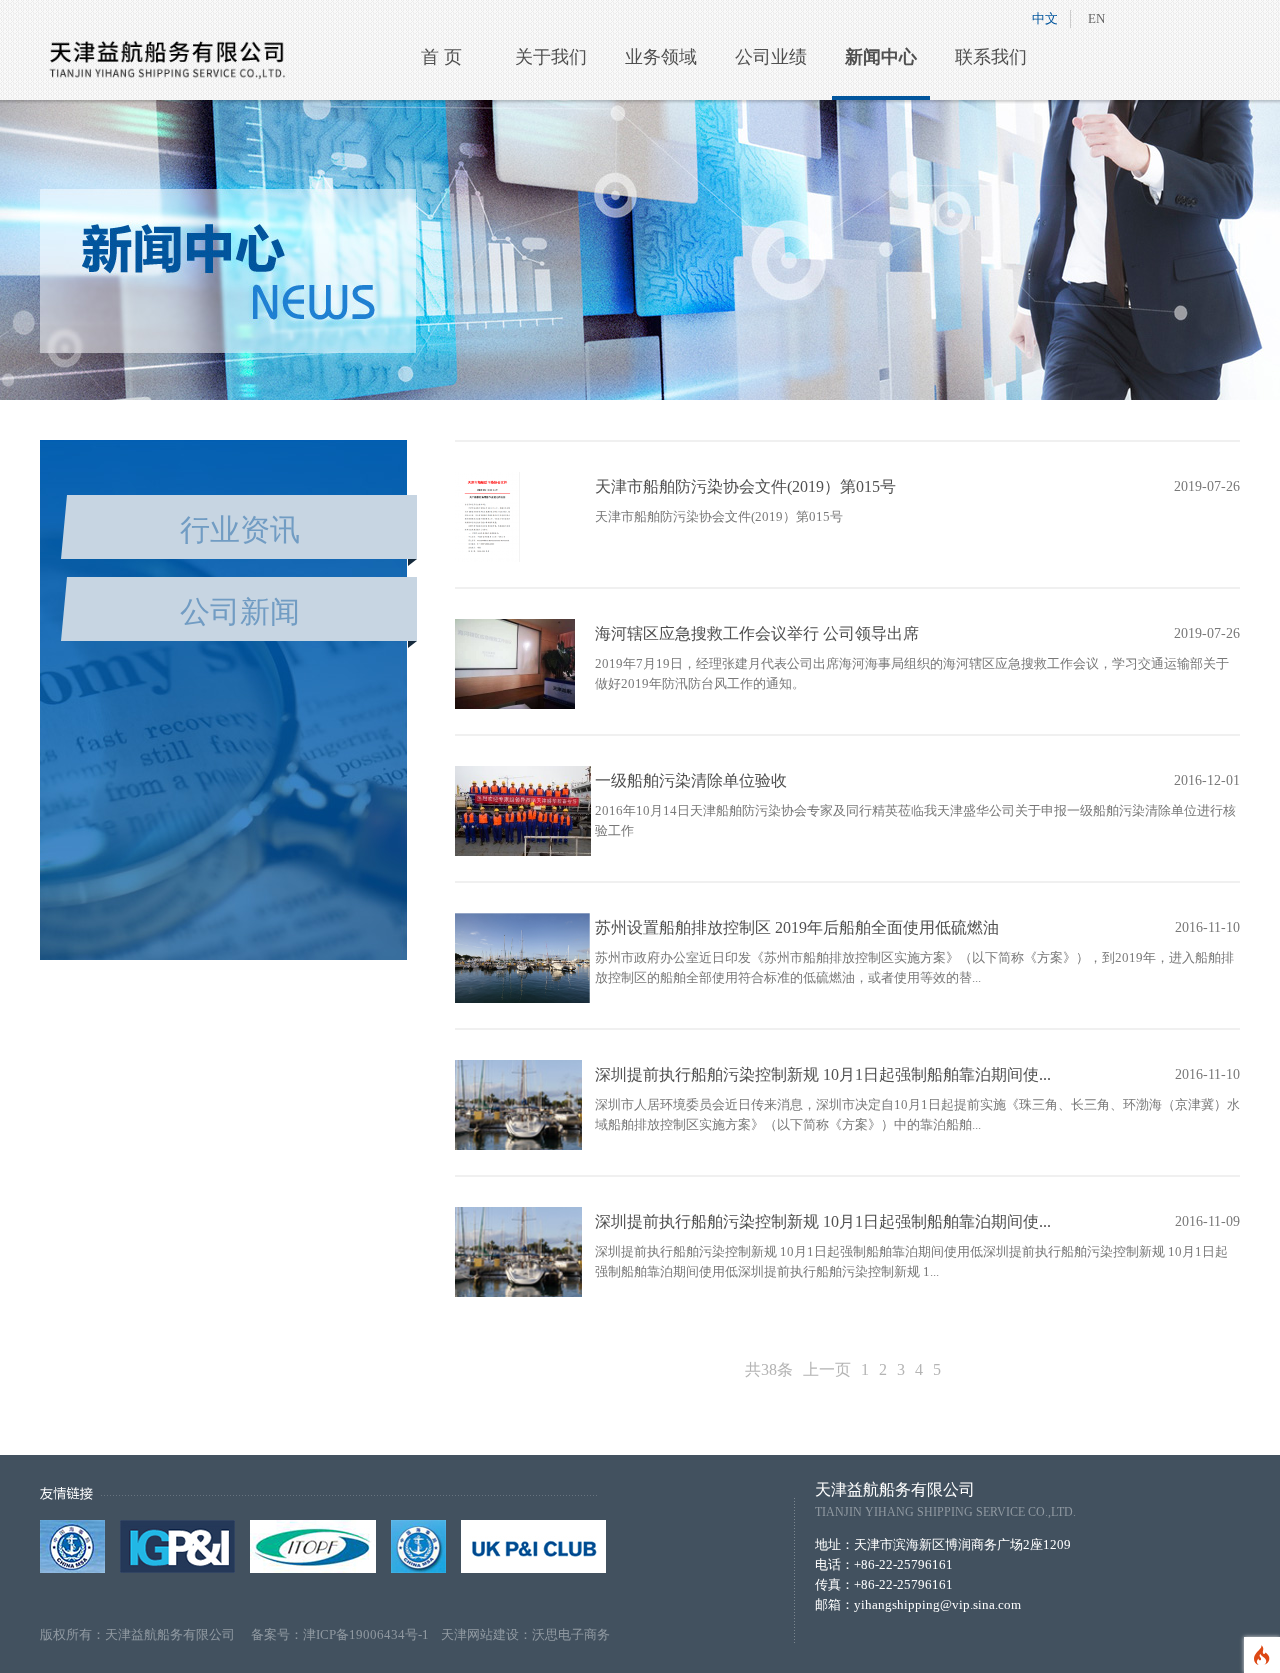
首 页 (441, 57)
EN (1096, 18)
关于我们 (551, 57)
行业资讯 (240, 529)
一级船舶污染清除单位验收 (691, 780)
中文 (1045, 18)
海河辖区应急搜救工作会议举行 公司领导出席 (757, 633)
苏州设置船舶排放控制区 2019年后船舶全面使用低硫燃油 (797, 927)
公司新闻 (240, 611)
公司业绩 (771, 57)
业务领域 (661, 57)
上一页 (827, 1369)
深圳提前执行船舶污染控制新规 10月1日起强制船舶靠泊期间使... (823, 1074)
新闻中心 (881, 57)
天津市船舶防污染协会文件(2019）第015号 (745, 486)
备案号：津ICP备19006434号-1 (346, 1634)
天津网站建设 (480, 1634)
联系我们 (991, 57)
